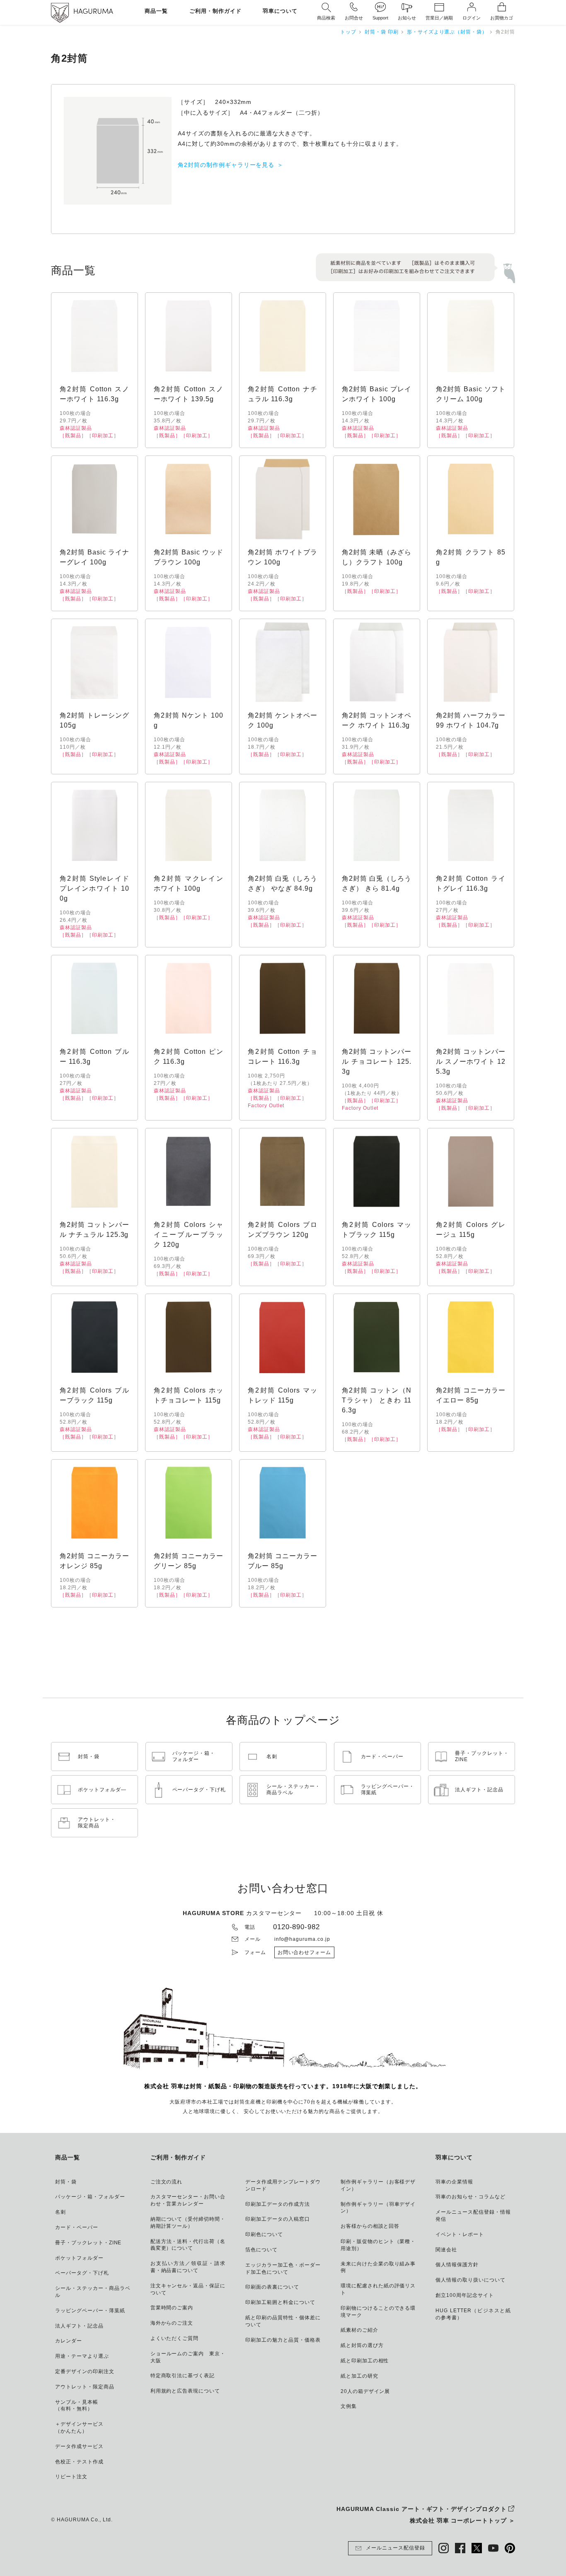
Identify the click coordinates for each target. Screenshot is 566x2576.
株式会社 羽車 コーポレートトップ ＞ (462, 2521)
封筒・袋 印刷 (382, 32)
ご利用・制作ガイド (215, 11)
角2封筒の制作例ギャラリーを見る (226, 165)
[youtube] (493, 2548)
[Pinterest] (510, 2548)
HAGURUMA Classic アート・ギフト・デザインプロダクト (422, 2509)
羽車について (280, 11)
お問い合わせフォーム (305, 1952)
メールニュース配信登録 (395, 2548)
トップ (348, 32)
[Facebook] (460, 2548)
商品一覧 (156, 11)
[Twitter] (477, 2548)
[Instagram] (444, 2548)
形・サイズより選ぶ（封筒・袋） (447, 32)
